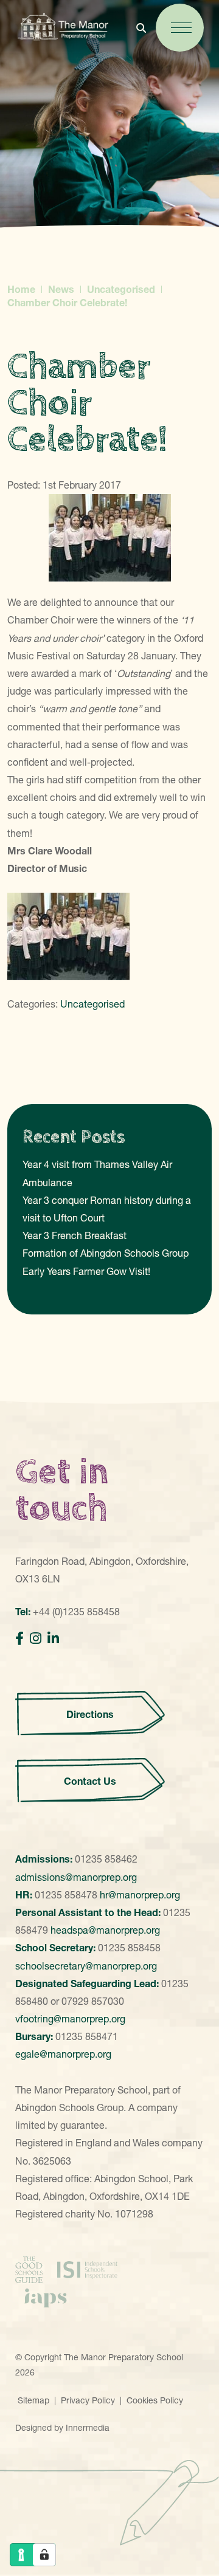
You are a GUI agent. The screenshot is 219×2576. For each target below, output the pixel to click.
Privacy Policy (88, 2400)
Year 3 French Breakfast (75, 1235)
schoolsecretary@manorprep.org (86, 1966)
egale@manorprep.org (63, 2054)
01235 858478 (66, 1895)
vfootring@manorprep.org (70, 2019)
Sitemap (33, 2400)
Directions (90, 1714)
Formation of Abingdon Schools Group (106, 1253)
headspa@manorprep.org (105, 1930)
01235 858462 (106, 1859)
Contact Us (90, 1781)
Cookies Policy (155, 2400)
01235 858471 (87, 2036)
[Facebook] (19, 1639)
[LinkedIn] (53, 1639)
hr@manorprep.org (140, 1895)
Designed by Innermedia (62, 2428)
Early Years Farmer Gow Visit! (86, 1271)
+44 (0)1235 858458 (76, 1612)
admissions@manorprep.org (76, 1877)
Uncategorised (92, 1004)
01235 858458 (129, 1948)
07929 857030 (93, 2001)
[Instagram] (36, 1639)
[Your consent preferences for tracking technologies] (44, 2555)
